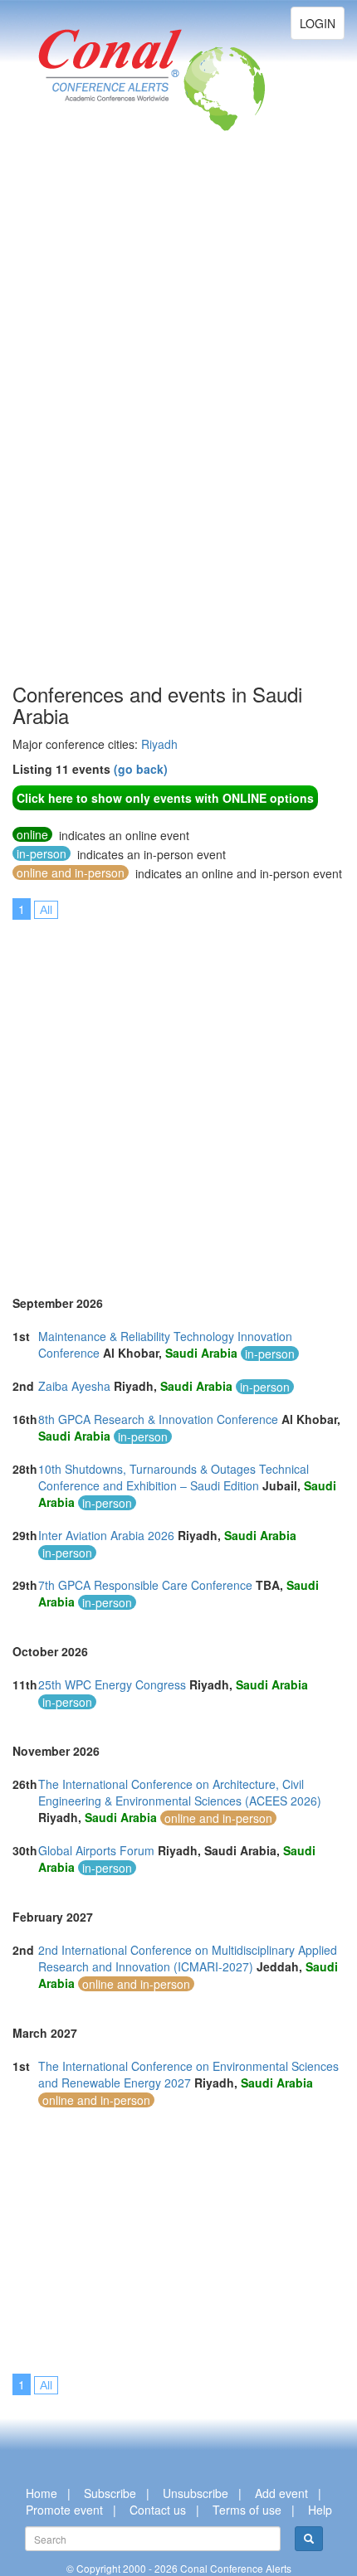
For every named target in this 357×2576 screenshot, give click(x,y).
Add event (281, 2493)
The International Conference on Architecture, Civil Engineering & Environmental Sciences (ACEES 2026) (180, 1792)
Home (42, 2493)
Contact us (158, 2510)
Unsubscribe (196, 2493)
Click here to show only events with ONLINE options (165, 798)
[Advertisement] (79, 431)
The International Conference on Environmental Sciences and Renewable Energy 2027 (188, 2074)
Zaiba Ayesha (74, 1386)
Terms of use (247, 2510)
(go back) (141, 769)
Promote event (64, 2510)
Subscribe (110, 2493)
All (46, 910)
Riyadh (159, 744)
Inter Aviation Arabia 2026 (106, 1535)
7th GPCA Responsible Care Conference (145, 1585)
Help (320, 2510)
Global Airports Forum (96, 1850)
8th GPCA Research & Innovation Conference (158, 1419)
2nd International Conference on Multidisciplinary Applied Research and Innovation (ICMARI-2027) (188, 1958)
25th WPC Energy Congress (112, 1684)
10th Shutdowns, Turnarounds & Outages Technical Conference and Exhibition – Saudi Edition (174, 1477)
